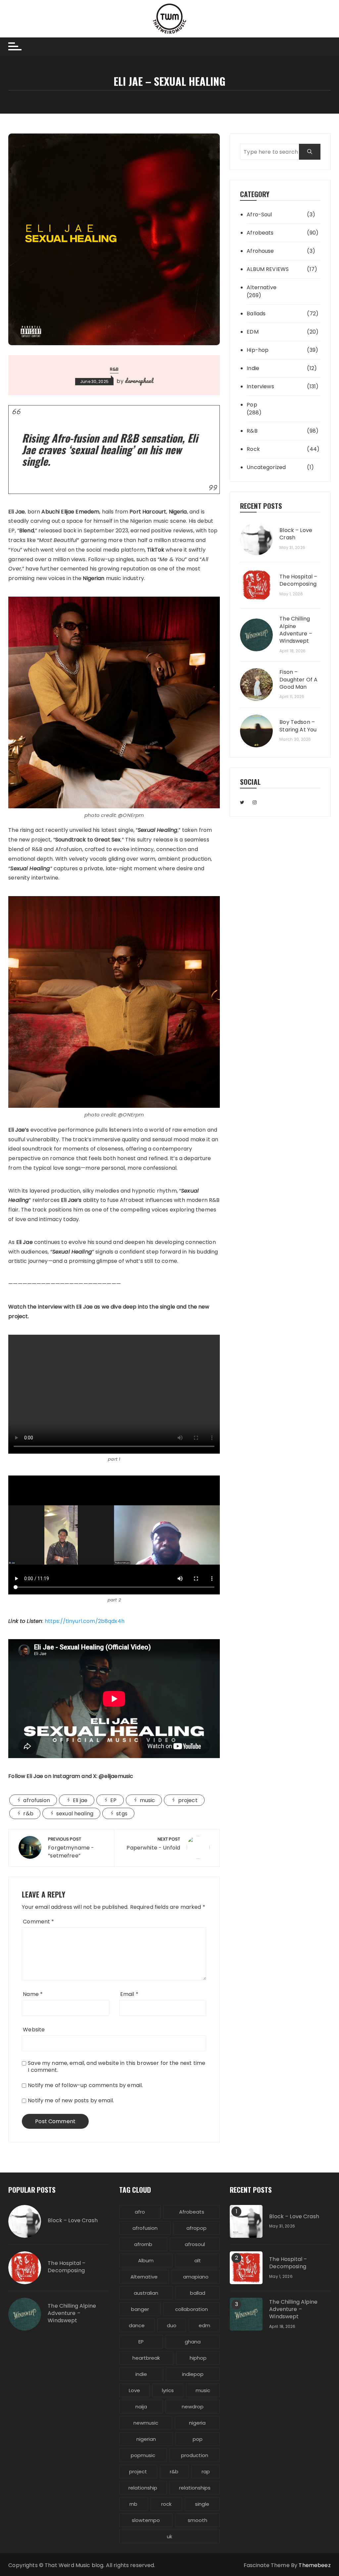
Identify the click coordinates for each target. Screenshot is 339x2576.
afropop (196, 2228)
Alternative (262, 287)
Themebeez (315, 2565)
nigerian (146, 2439)
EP (113, 1800)
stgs (122, 1814)
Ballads (256, 314)
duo (172, 2325)
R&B (114, 369)
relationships (195, 2488)
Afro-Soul (259, 215)
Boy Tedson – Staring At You (298, 726)
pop (198, 2439)
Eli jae (80, 1800)
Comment (38, 1922)
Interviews (260, 386)
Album (146, 2260)
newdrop (193, 2407)
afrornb (143, 2244)
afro (140, 2212)
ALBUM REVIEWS (268, 269)
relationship (143, 2488)
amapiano (196, 2277)
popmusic (143, 2455)
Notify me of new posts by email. (71, 2100)
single (202, 2504)
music (147, 1800)
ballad (198, 2293)
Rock (253, 449)
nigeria (197, 2423)
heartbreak (146, 2358)
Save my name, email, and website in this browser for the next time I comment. (117, 2066)
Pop (252, 405)
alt (198, 2260)
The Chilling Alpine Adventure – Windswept (296, 630)
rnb (133, 2504)
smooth (197, 2520)
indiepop (193, 2374)
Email (129, 1994)
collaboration (192, 2309)
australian (146, 2293)
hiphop (198, 2358)
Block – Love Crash (296, 534)
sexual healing (75, 1814)
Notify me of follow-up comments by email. (85, 2085)
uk (169, 2536)
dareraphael (139, 381)
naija (141, 2407)
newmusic (146, 2423)
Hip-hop (258, 350)
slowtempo (146, 2520)
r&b (28, 1814)
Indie (253, 368)
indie (141, 2374)
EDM (252, 332)
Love (134, 2390)
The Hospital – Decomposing (298, 580)
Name (33, 1994)
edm (204, 2325)
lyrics (168, 2390)
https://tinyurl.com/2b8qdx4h (85, 1621)
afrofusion (37, 1800)
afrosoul (195, 2244)
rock (166, 2504)
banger (140, 2309)
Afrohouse (260, 251)
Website (34, 2030)
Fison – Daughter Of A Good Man (298, 680)
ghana (193, 2342)
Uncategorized (266, 467)
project (188, 1800)
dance (137, 2325)
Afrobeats (260, 233)
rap (206, 2471)
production (195, 2455)
